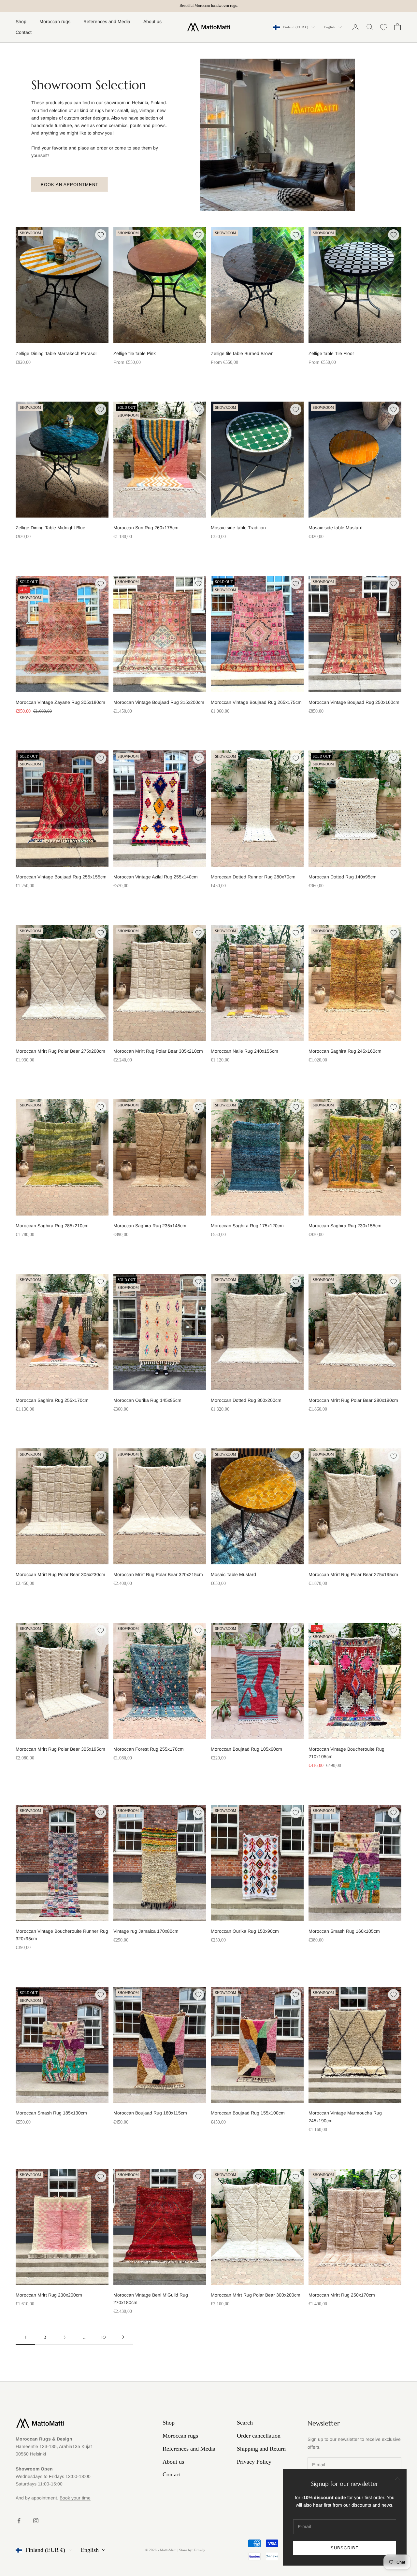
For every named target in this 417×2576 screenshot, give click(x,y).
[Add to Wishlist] (101, 235)
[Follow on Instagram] (36, 2521)
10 (104, 2337)
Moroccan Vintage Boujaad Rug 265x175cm (256, 702)
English (330, 27)
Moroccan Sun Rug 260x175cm (146, 528)
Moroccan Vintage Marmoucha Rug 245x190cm (345, 2117)
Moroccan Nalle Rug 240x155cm (244, 1051)
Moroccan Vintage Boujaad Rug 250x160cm (354, 702)
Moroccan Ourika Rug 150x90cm (245, 1931)
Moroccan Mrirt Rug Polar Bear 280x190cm (353, 1400)
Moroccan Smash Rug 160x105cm (344, 1931)
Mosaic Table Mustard (233, 1574)
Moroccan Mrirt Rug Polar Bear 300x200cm (256, 2295)
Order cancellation (259, 2436)
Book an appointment (70, 185)
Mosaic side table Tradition (238, 528)
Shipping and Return (261, 2449)
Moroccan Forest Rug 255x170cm (149, 1749)
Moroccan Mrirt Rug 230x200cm (49, 2295)
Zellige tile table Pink (135, 353)
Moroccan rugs (55, 21)
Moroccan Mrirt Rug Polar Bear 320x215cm (158, 1574)
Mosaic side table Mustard (336, 528)
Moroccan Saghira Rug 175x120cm (247, 1226)
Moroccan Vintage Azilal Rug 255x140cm (156, 877)
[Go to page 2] (123, 2337)
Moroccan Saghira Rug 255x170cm (52, 1400)
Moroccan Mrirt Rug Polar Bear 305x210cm (158, 1051)
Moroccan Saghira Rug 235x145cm (150, 1226)
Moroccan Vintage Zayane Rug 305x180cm (60, 702)
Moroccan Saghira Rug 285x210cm (52, 1226)
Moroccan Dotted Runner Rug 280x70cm (253, 877)
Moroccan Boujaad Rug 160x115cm (150, 2113)
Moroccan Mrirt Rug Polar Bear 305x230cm (60, 1574)
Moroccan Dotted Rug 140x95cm (343, 877)
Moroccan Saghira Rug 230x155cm (345, 1226)
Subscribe (345, 2548)
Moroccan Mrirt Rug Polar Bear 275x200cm (60, 1051)
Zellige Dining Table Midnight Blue (50, 528)
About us (152, 21)
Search (245, 2423)
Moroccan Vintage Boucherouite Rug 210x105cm (346, 1753)
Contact (24, 32)
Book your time (75, 2498)
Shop (21, 21)
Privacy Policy (254, 2462)
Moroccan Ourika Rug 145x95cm (147, 1400)
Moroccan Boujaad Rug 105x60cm (246, 1749)
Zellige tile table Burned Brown (242, 353)
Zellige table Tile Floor (331, 353)
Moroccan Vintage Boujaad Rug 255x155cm (61, 877)
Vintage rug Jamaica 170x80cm (146, 1931)
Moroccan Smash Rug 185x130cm (51, 2113)
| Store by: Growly (191, 2550)
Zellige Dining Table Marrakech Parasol (56, 353)
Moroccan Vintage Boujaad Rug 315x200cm (159, 702)
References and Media (107, 21)
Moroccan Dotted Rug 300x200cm (246, 1400)
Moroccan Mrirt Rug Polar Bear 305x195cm (60, 1749)
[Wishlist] (384, 27)
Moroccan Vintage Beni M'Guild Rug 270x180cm (151, 2299)
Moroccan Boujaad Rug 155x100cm (248, 2113)
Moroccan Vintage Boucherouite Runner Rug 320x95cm (62, 1935)
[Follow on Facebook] (19, 2521)
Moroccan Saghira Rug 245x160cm (345, 1051)
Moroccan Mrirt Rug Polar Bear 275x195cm (353, 1574)
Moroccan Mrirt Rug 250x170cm (342, 2295)
